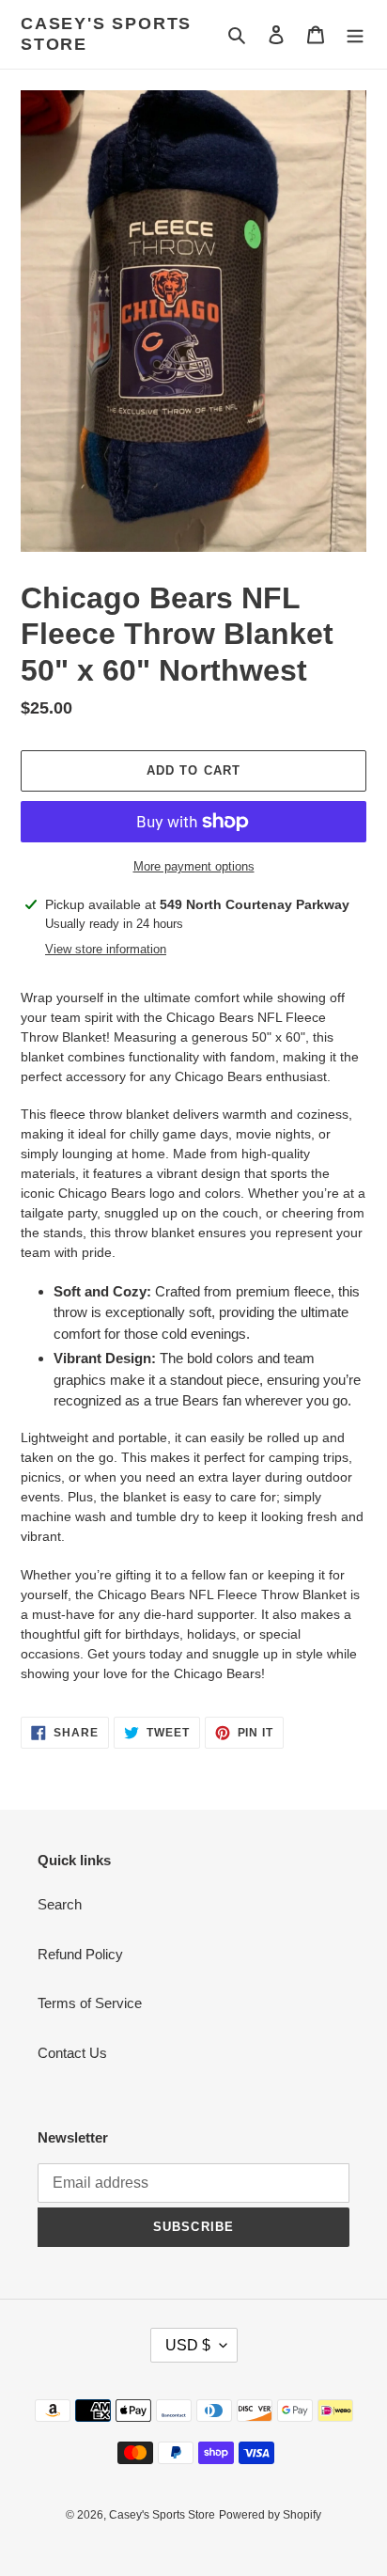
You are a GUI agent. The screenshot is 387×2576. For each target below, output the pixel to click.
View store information (106, 949)
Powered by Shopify (270, 2515)
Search (60, 1904)
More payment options (194, 866)
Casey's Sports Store (106, 34)
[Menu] (355, 34)
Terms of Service (90, 2003)
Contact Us (72, 2053)
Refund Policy (80, 1954)
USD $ (188, 2345)
